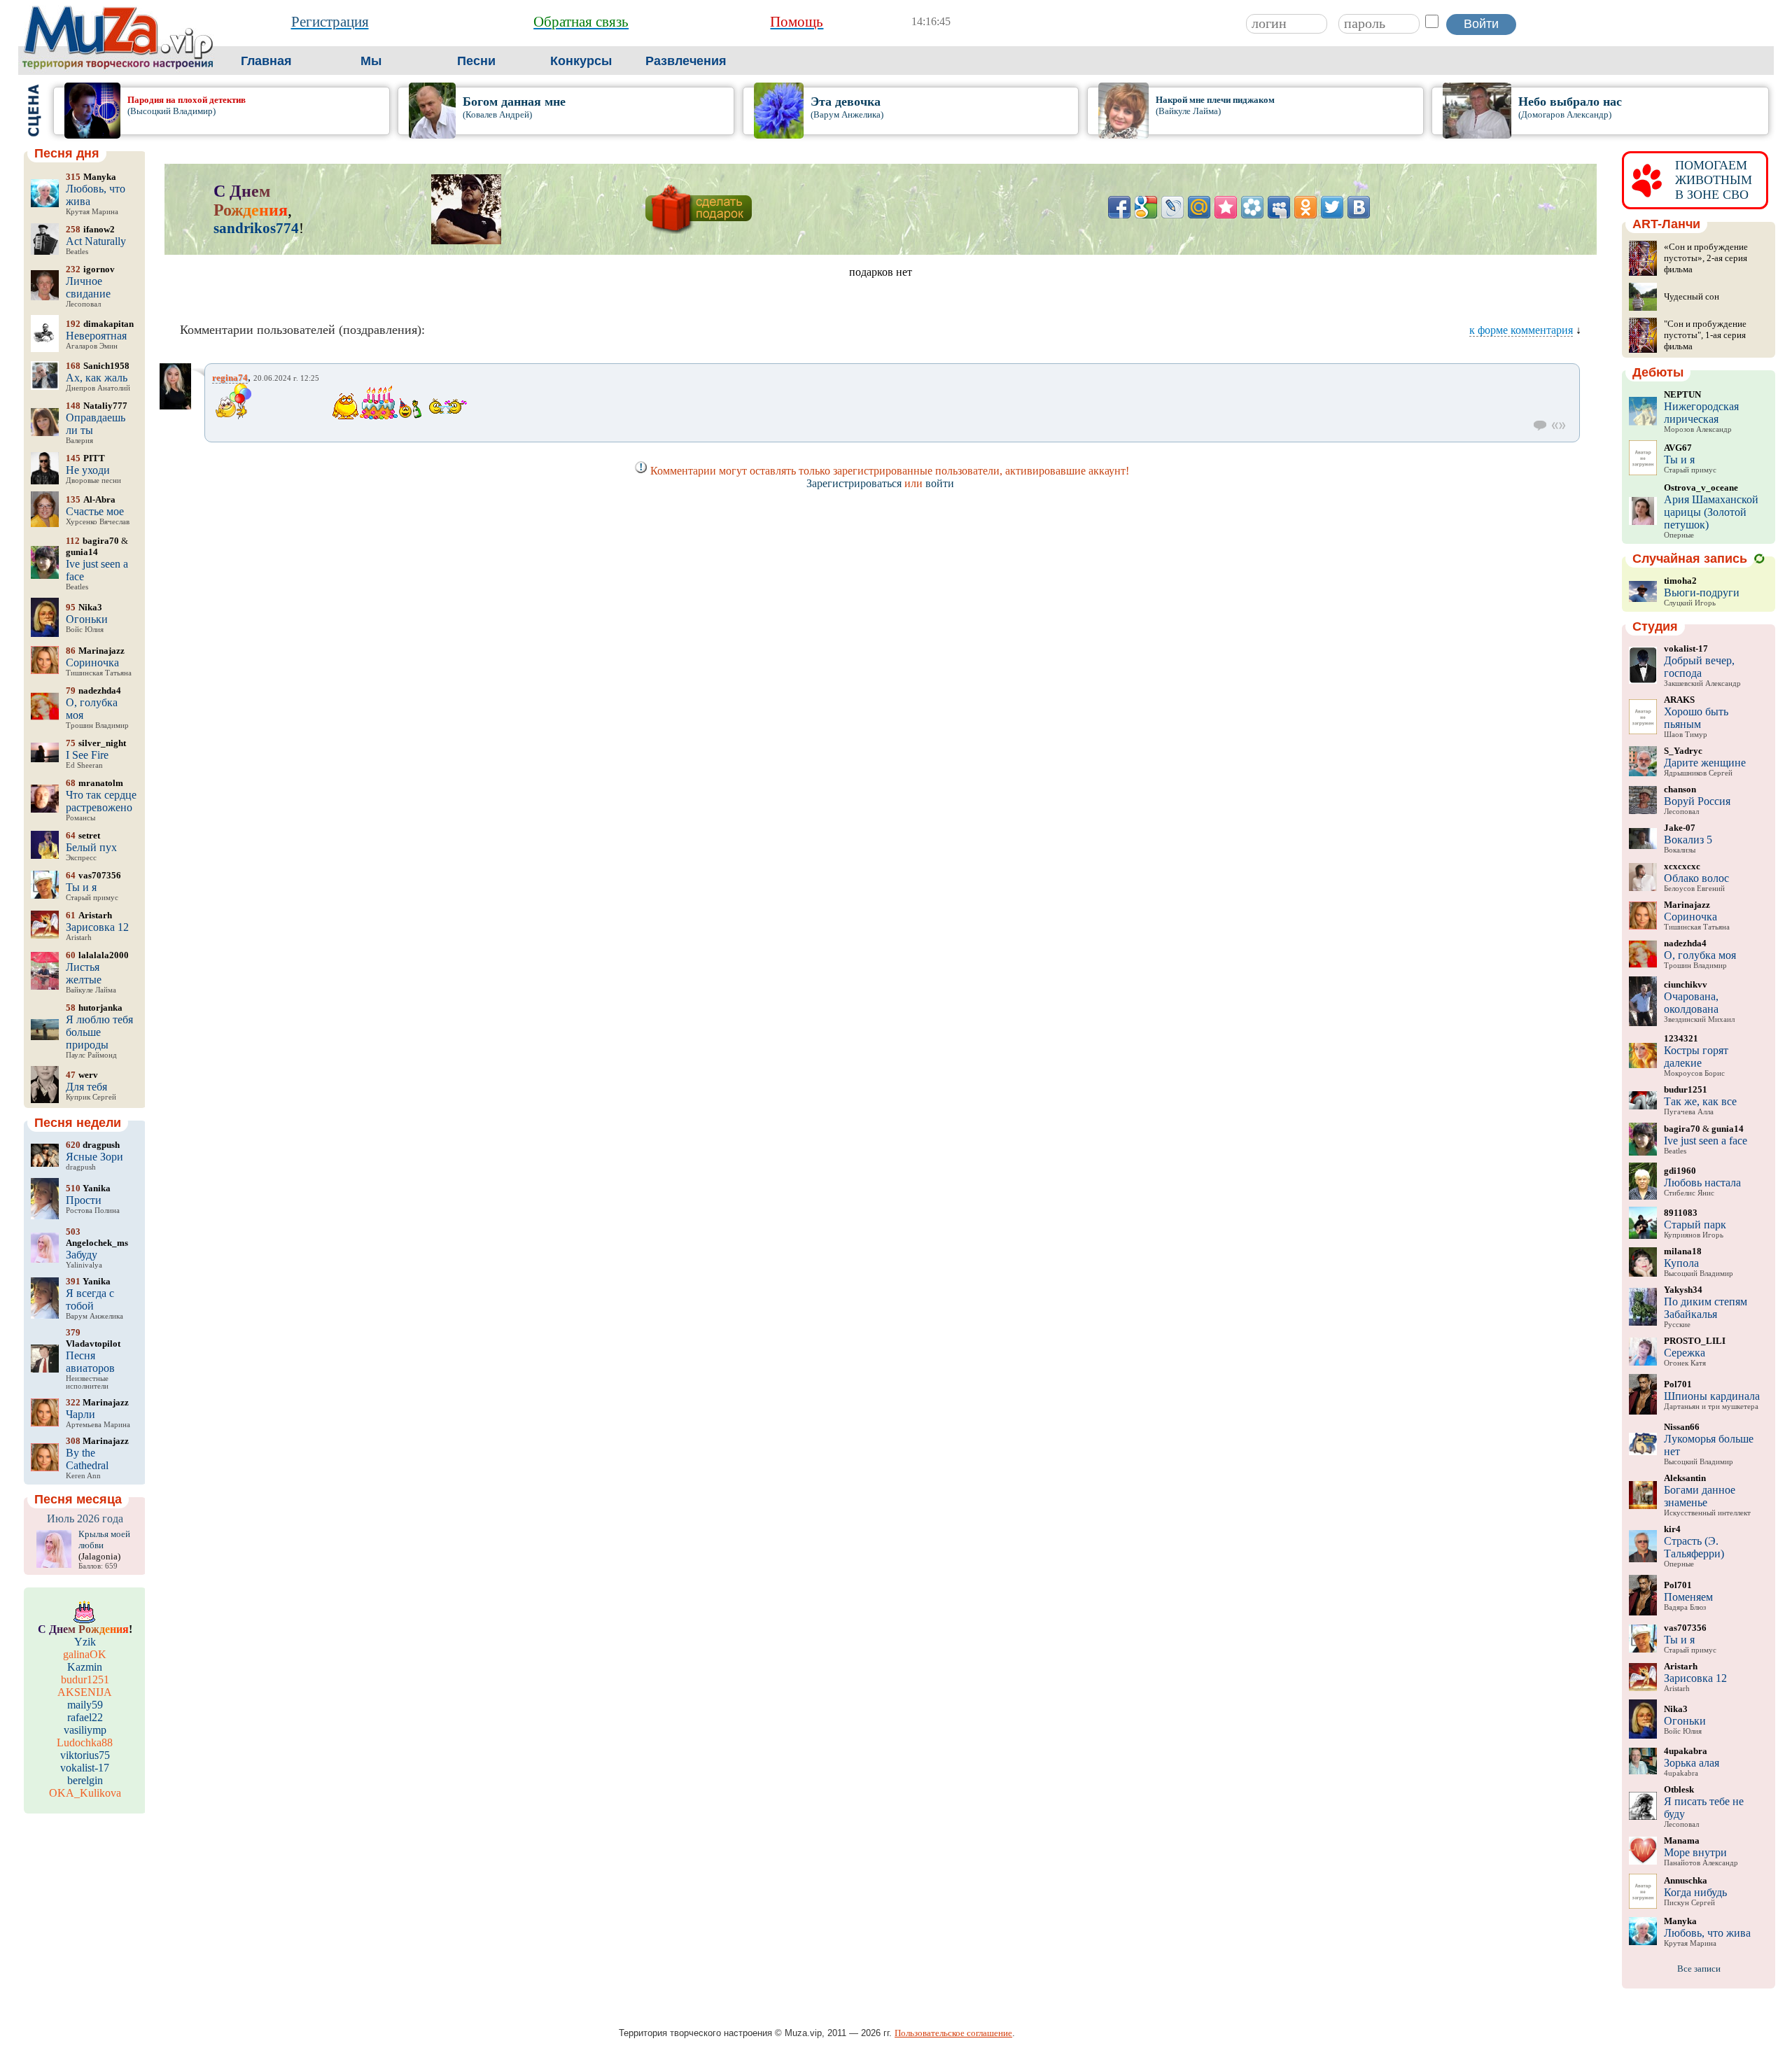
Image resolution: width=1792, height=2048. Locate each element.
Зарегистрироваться (854, 483)
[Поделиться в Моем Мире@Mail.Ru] (1199, 207)
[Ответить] (1540, 426)
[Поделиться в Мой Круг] (1252, 207)
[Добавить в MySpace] (1279, 207)
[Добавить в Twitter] (1332, 207)
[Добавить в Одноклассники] (1305, 207)
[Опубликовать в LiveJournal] (1172, 207)
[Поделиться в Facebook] (1119, 207)
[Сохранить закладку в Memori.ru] (1226, 207)
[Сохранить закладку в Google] (1146, 207)
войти (940, 483)
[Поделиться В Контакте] (1359, 207)
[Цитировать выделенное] (1559, 426)
